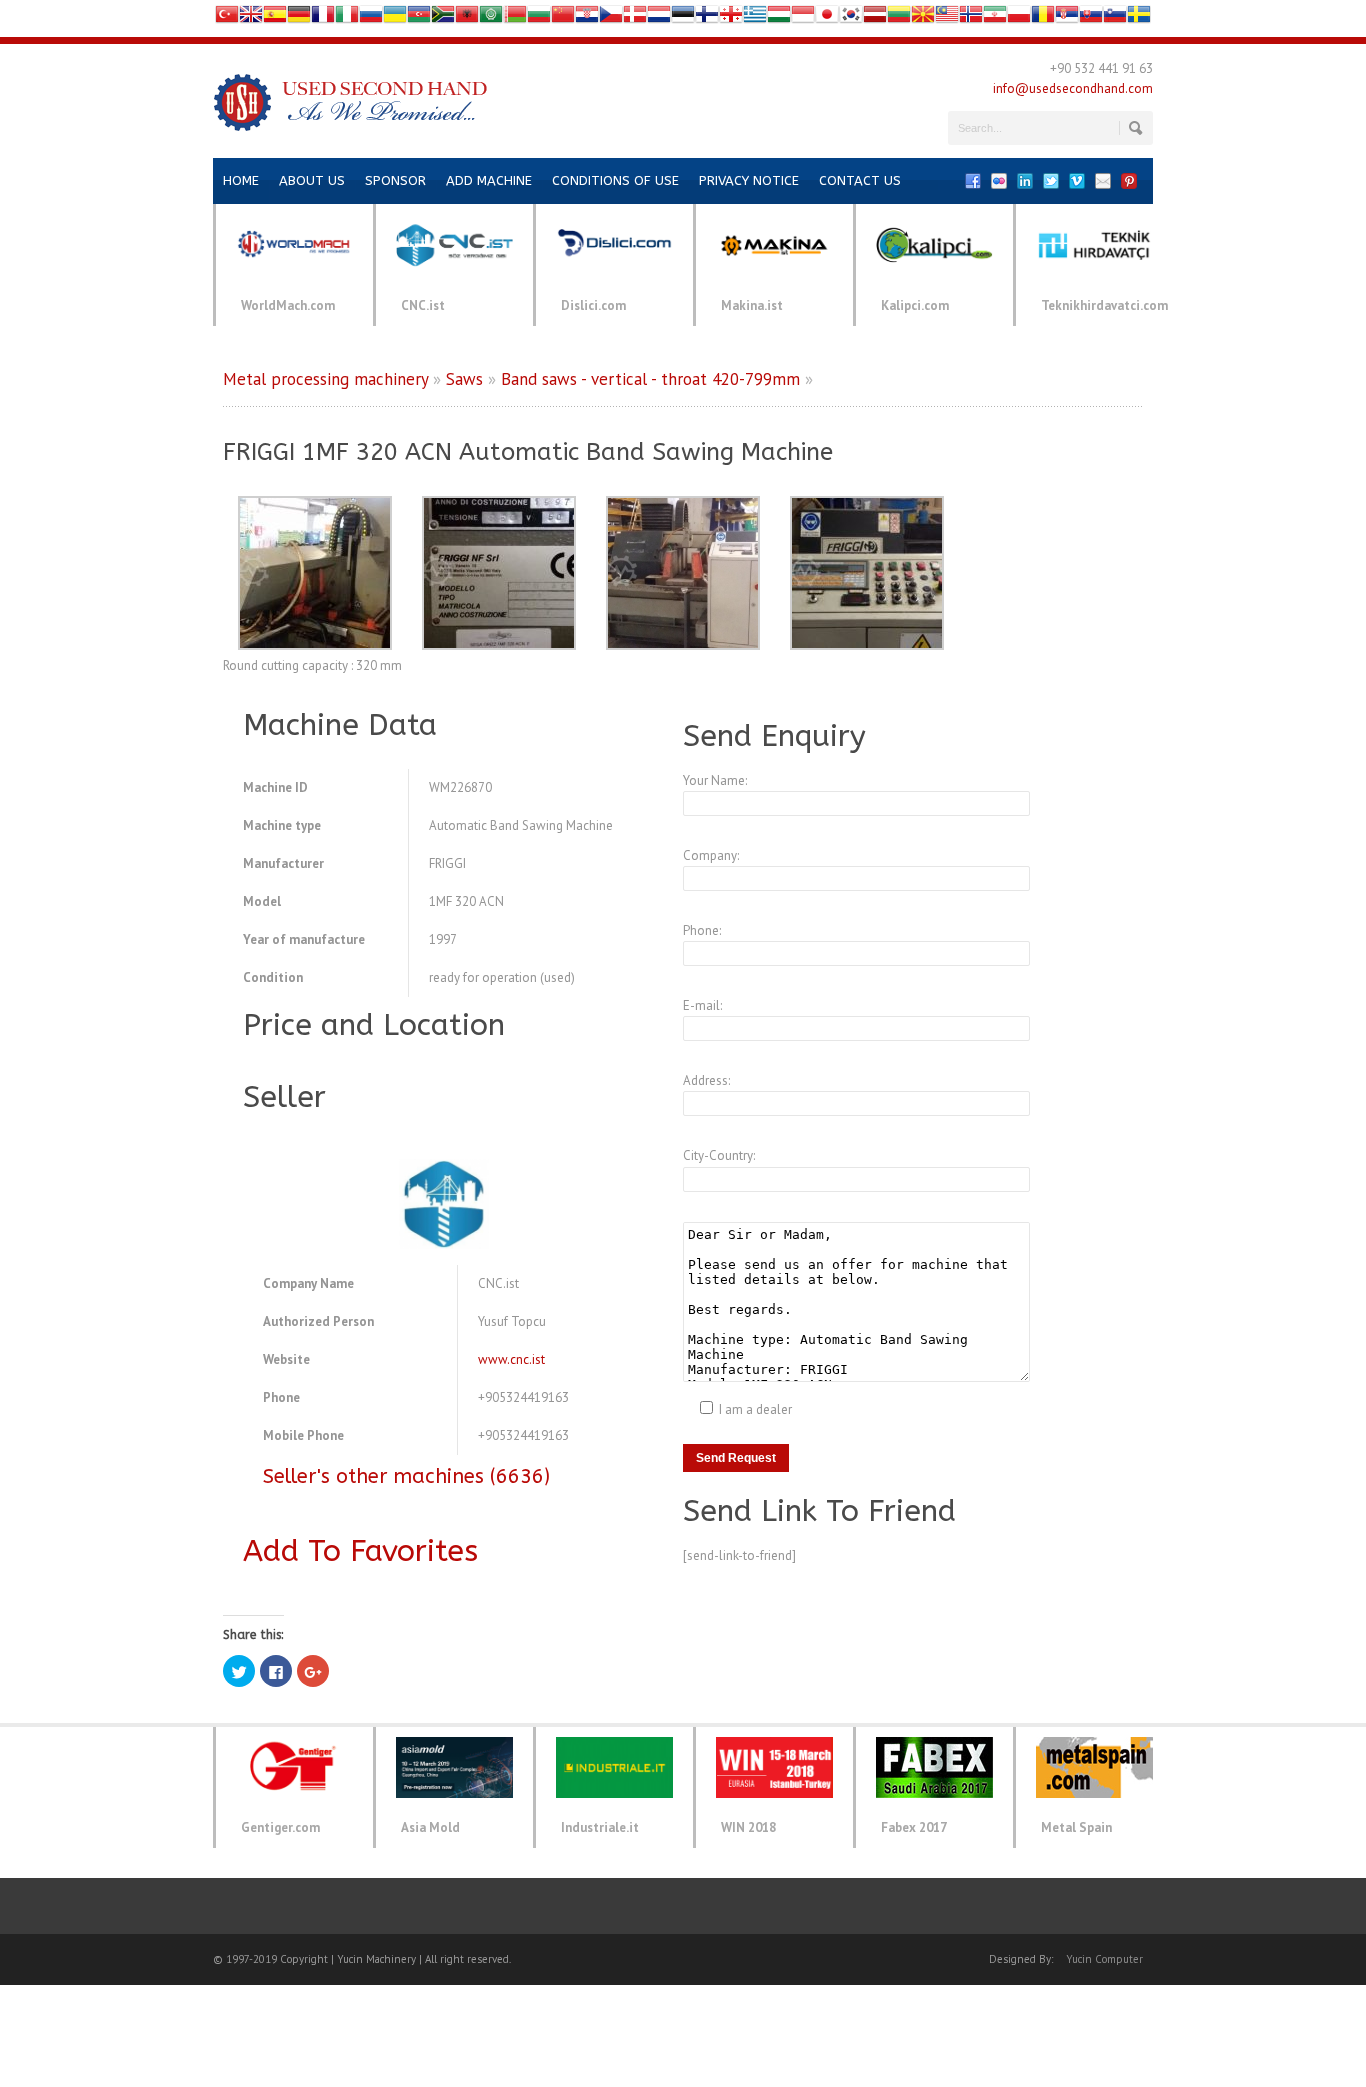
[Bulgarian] (539, 18)
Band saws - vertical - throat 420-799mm (650, 379)
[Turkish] (227, 18)
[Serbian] (1067, 18)
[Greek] (755, 18)
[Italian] (347, 18)
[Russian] (371, 18)
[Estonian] (683, 18)
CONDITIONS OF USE (615, 180)
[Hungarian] (779, 18)
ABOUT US (312, 180)
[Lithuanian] (899, 18)
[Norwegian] (971, 18)
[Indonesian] (803, 18)
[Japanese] (827, 18)
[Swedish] (1139, 18)
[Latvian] (875, 18)
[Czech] (611, 18)
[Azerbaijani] (419, 18)
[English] (251, 18)
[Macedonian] (923, 18)
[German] (299, 18)
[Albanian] (467, 18)
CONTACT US (860, 180)
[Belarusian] (515, 18)
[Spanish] (275, 18)
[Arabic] (491, 18)
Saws (464, 379)
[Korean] (851, 18)
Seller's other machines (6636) (406, 1476)
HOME (241, 180)
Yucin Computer (1104, 1959)
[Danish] (635, 18)
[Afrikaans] (443, 18)
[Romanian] (1043, 18)
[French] (323, 18)
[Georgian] (731, 18)
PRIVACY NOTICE (749, 180)
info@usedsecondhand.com (1073, 88)
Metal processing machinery (325, 379)
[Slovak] (1091, 18)
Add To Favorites (360, 1551)
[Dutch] (659, 18)
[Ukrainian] (395, 18)
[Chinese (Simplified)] (563, 18)
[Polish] (1019, 18)
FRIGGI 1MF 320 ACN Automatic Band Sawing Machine (528, 452)
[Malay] (947, 18)
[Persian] (995, 18)
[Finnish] (707, 18)
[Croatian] (587, 18)
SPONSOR (395, 180)
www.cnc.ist (511, 1359)
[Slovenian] (1115, 18)
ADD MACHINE (489, 180)
